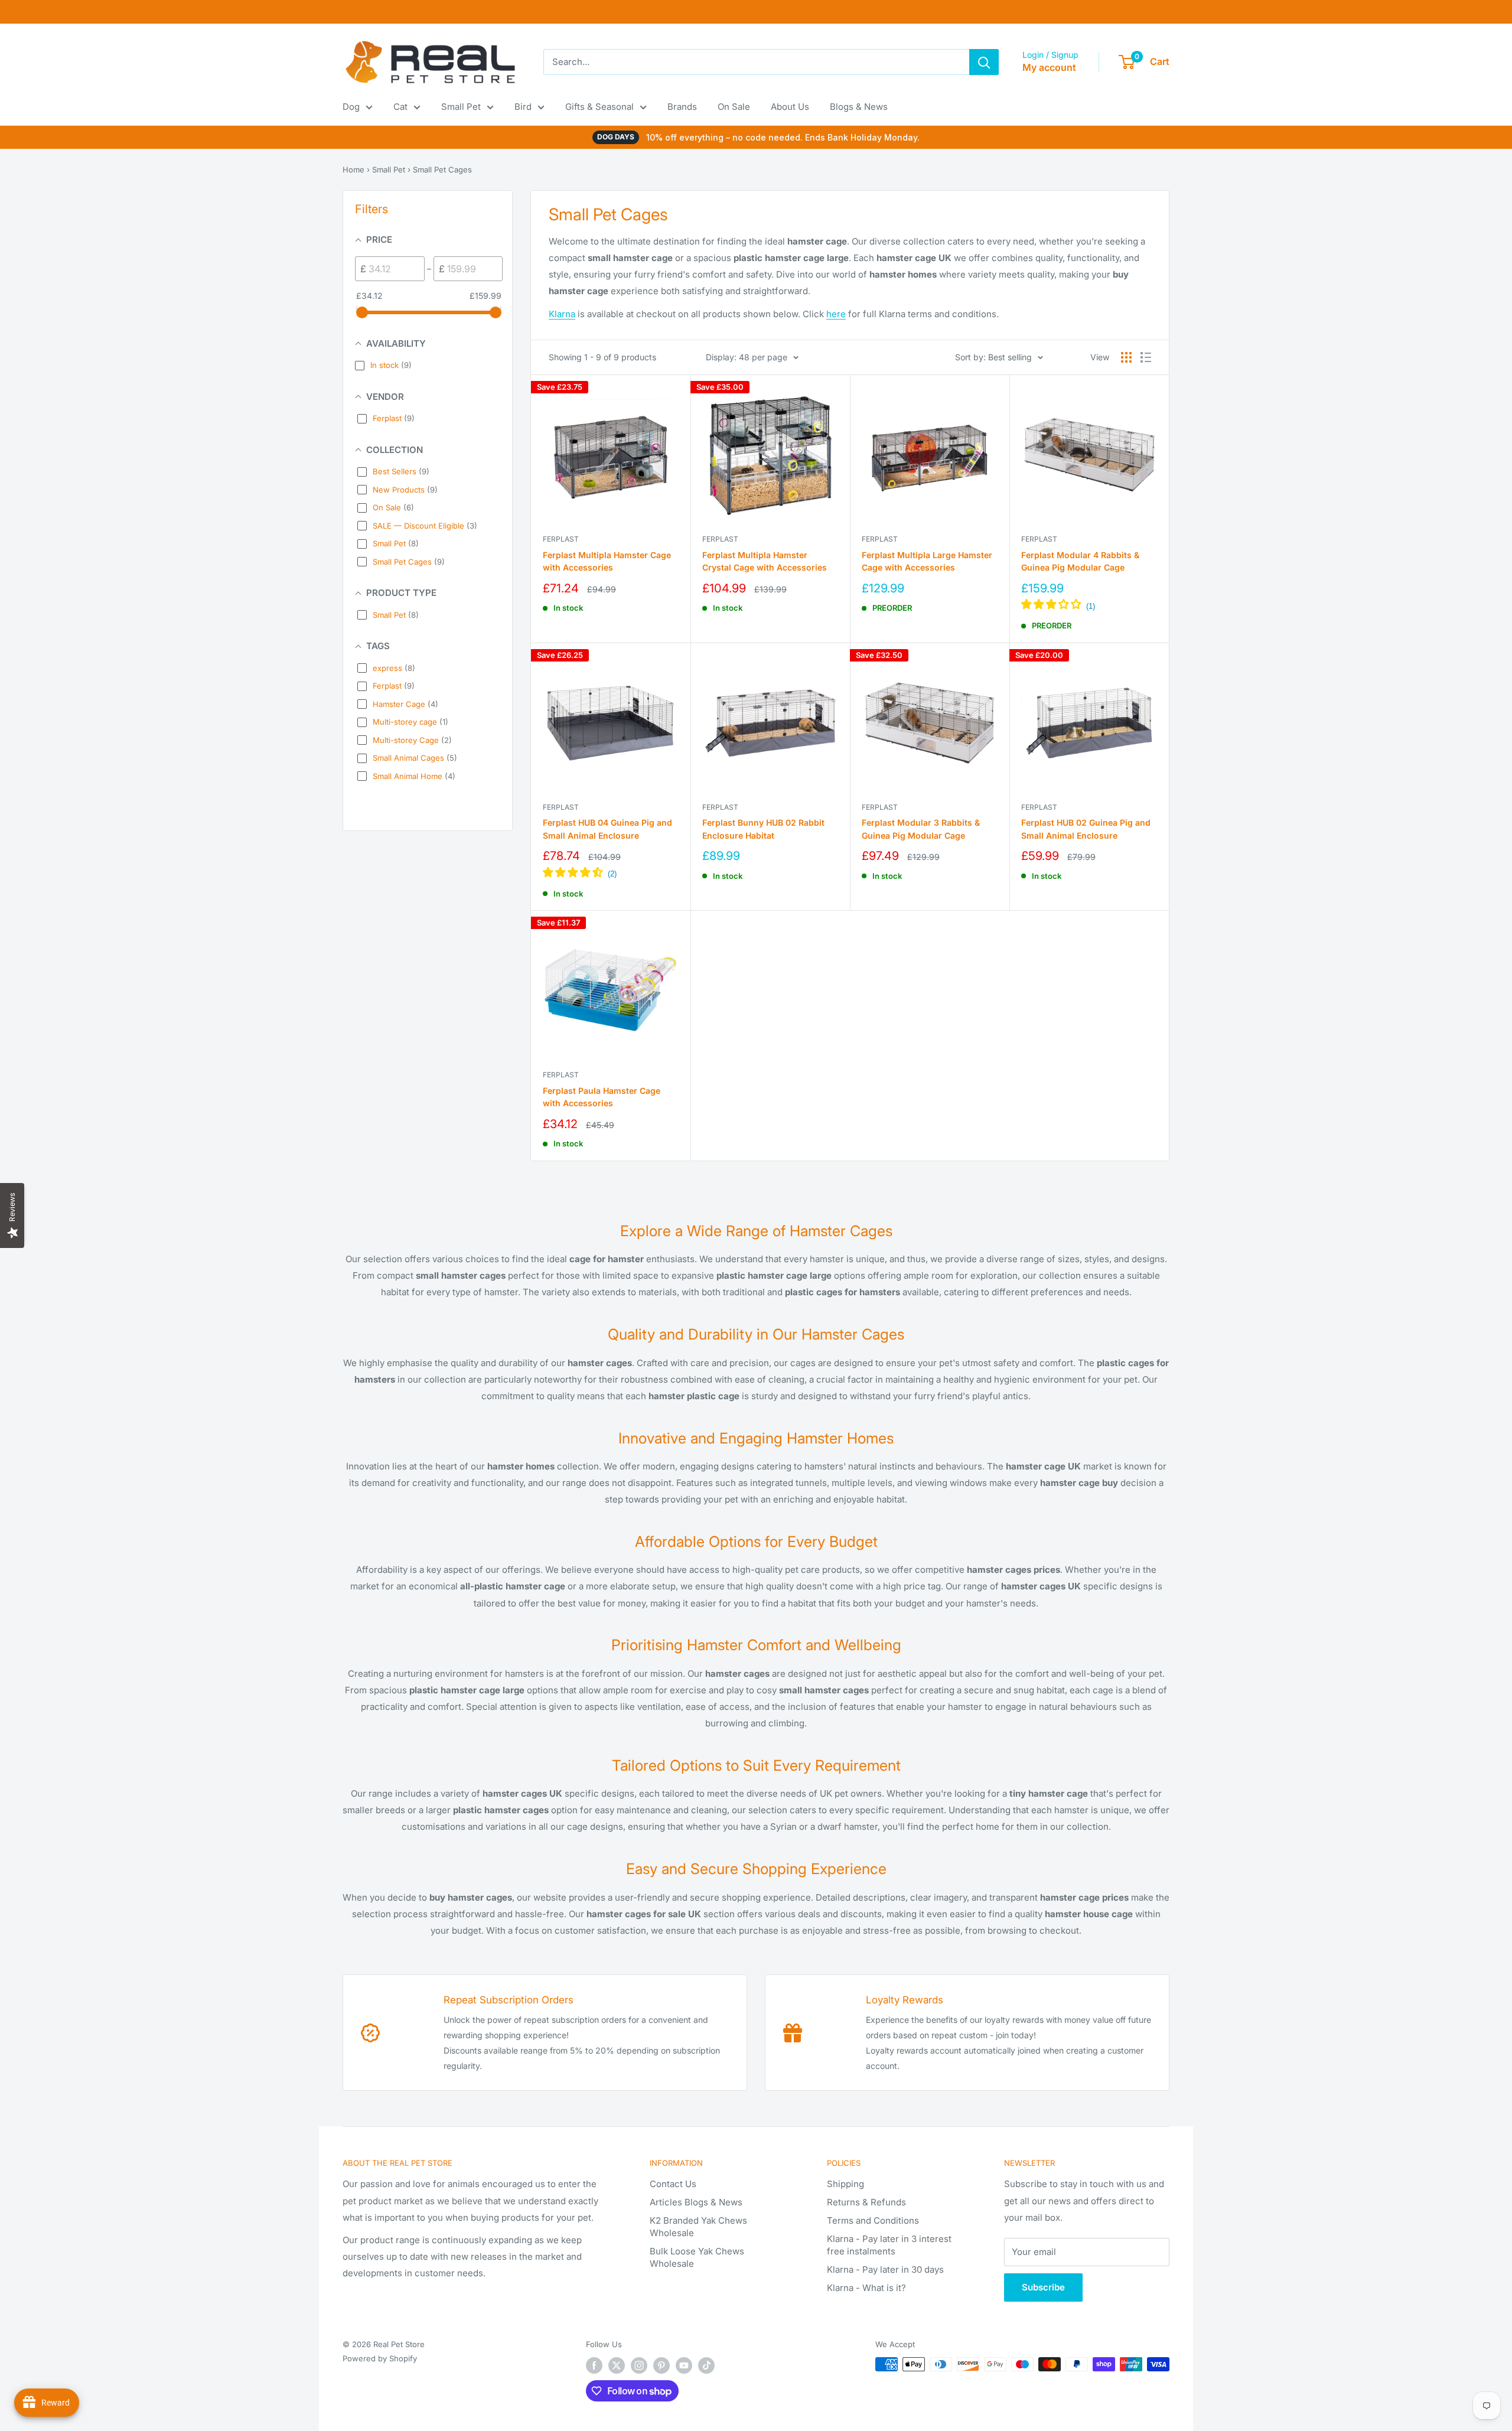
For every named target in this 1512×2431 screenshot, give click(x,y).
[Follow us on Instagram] (639, 2365)
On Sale (734, 107)
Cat (400, 107)
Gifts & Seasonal (599, 107)
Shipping (845, 2184)
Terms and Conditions (873, 2220)
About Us (790, 107)
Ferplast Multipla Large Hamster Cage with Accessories (927, 561)
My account (1049, 67)
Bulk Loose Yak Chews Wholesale (697, 2257)
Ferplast (561, 539)
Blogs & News (859, 107)
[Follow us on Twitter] (617, 2365)
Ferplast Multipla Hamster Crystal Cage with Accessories (765, 561)
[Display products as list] (1146, 357)
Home (353, 170)
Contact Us (673, 2184)
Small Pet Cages (442, 170)
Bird (523, 107)
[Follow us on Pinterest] (661, 2365)
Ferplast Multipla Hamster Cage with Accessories (607, 561)
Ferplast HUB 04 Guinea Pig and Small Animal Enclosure (607, 829)
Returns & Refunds (866, 2202)
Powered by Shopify (380, 2358)
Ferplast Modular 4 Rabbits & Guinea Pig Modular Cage (1080, 561)
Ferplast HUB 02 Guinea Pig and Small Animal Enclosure (1086, 829)
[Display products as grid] (1126, 357)
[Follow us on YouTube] (684, 2365)
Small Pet (461, 107)
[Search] (984, 62)
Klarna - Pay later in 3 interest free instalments (889, 2245)
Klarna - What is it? (866, 2288)
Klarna (562, 314)
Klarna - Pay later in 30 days (885, 2269)
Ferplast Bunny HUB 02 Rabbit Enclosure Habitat (763, 829)
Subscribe (1043, 2287)
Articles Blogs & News (696, 2202)
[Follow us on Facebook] (594, 2365)
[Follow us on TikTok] (706, 2365)
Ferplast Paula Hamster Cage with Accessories (602, 1097)
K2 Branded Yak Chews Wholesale (698, 2227)
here (836, 314)
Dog (351, 107)
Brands (682, 107)
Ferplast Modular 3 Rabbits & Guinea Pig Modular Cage (921, 829)
